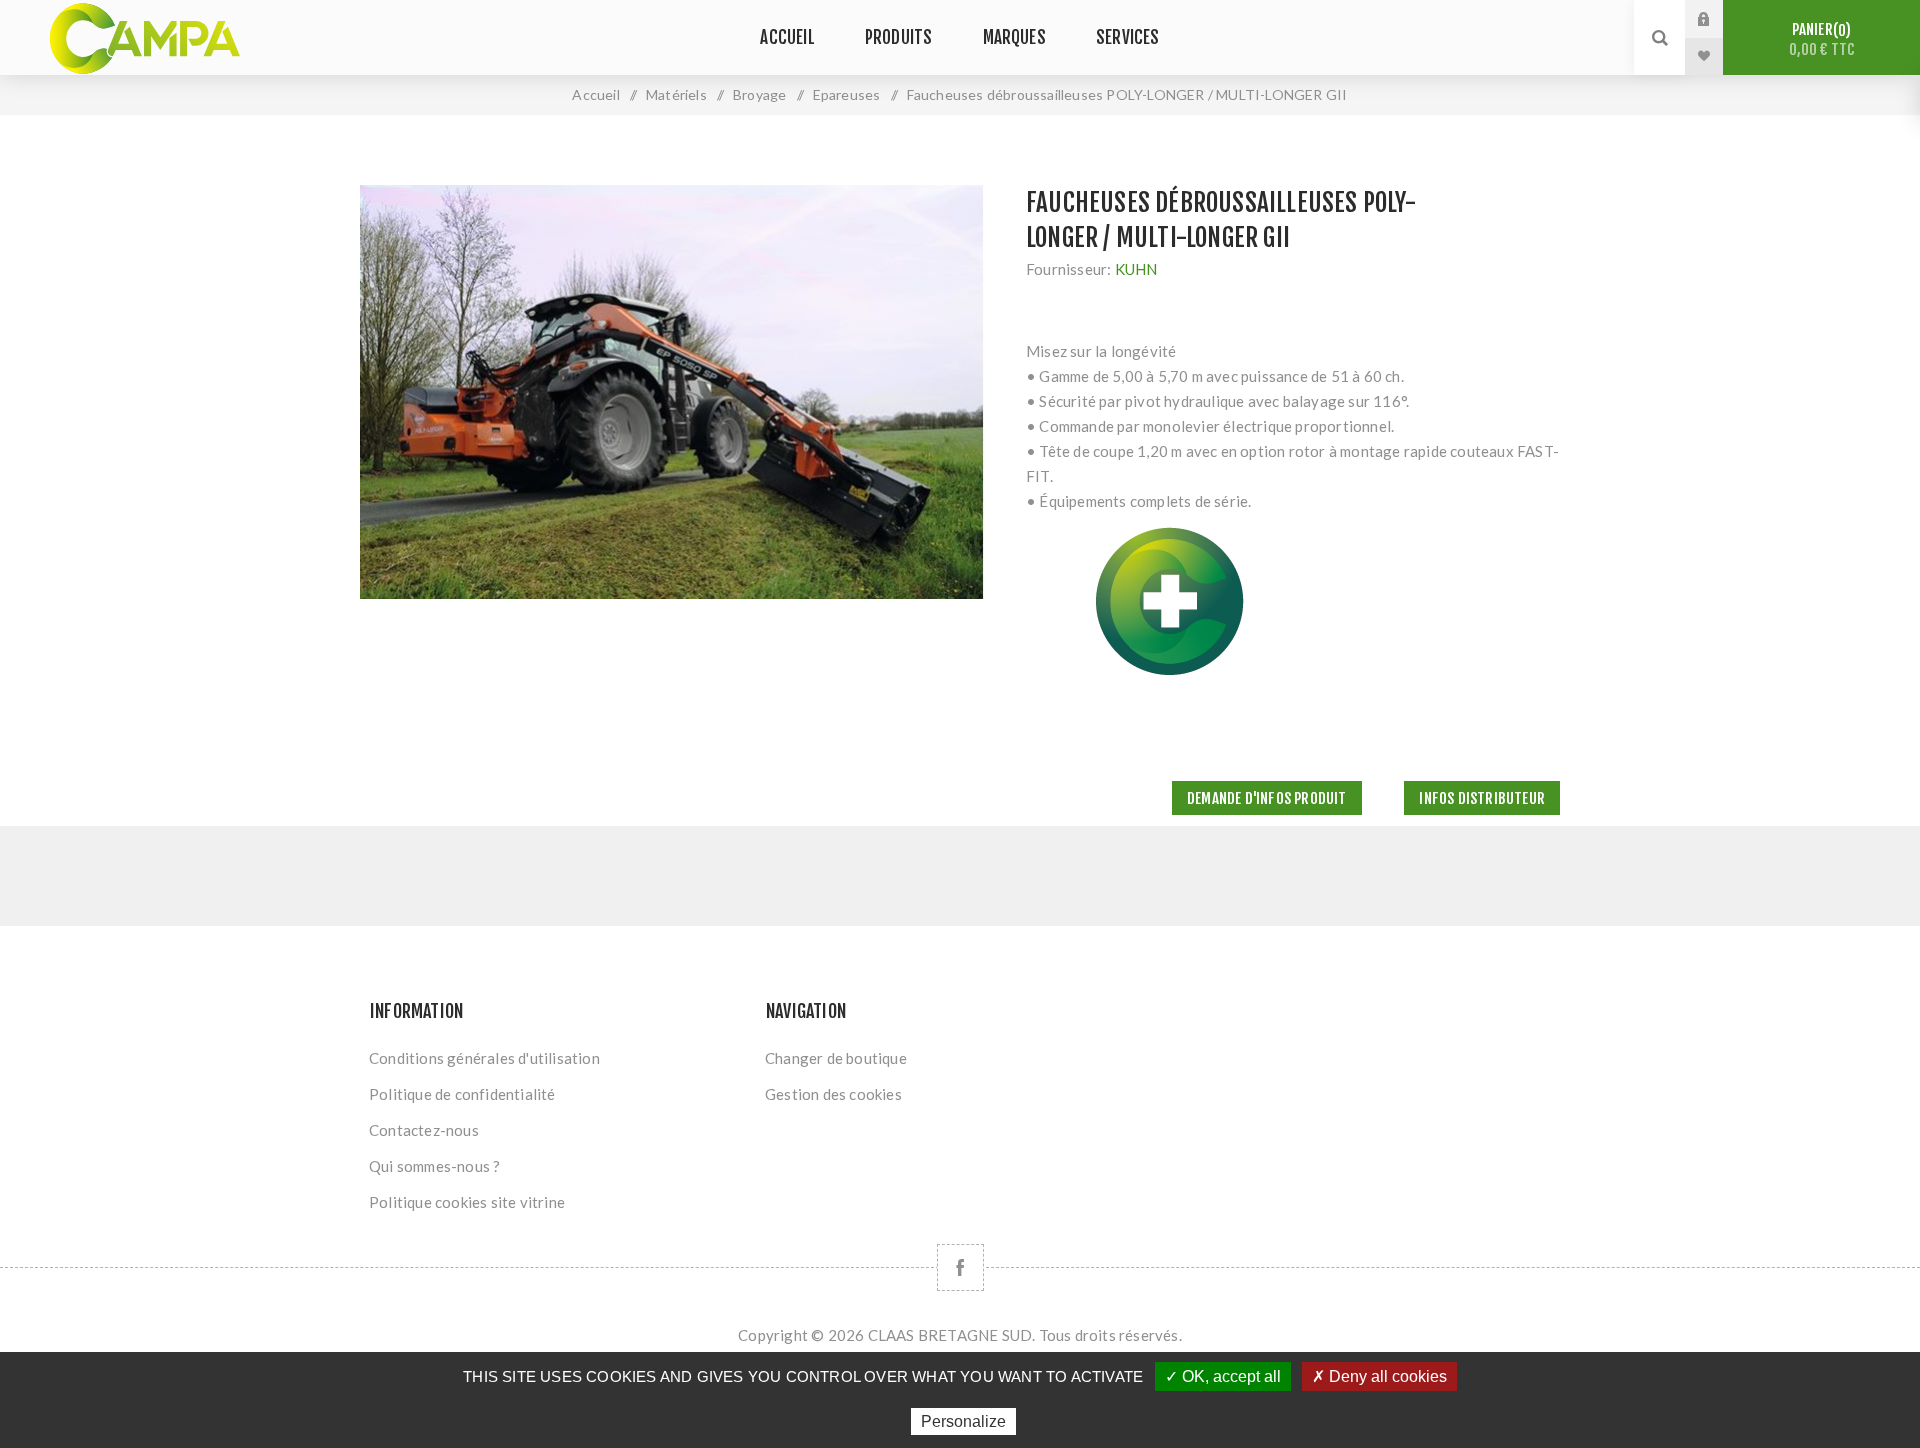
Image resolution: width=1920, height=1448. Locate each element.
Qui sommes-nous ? (434, 1166)
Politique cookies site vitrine (467, 1202)
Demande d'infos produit (1267, 798)
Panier (1822, 39)
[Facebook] (960, 1267)
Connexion (1719, 19)
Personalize (963, 1421)
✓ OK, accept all (1223, 1376)
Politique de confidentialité (462, 1094)
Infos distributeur (1482, 798)
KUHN (1136, 269)
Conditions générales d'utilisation (484, 1058)
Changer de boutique (836, 1058)
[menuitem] (558, 1058)
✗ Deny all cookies (1379, 1376)
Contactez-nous (424, 1130)
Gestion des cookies (833, 1094)
